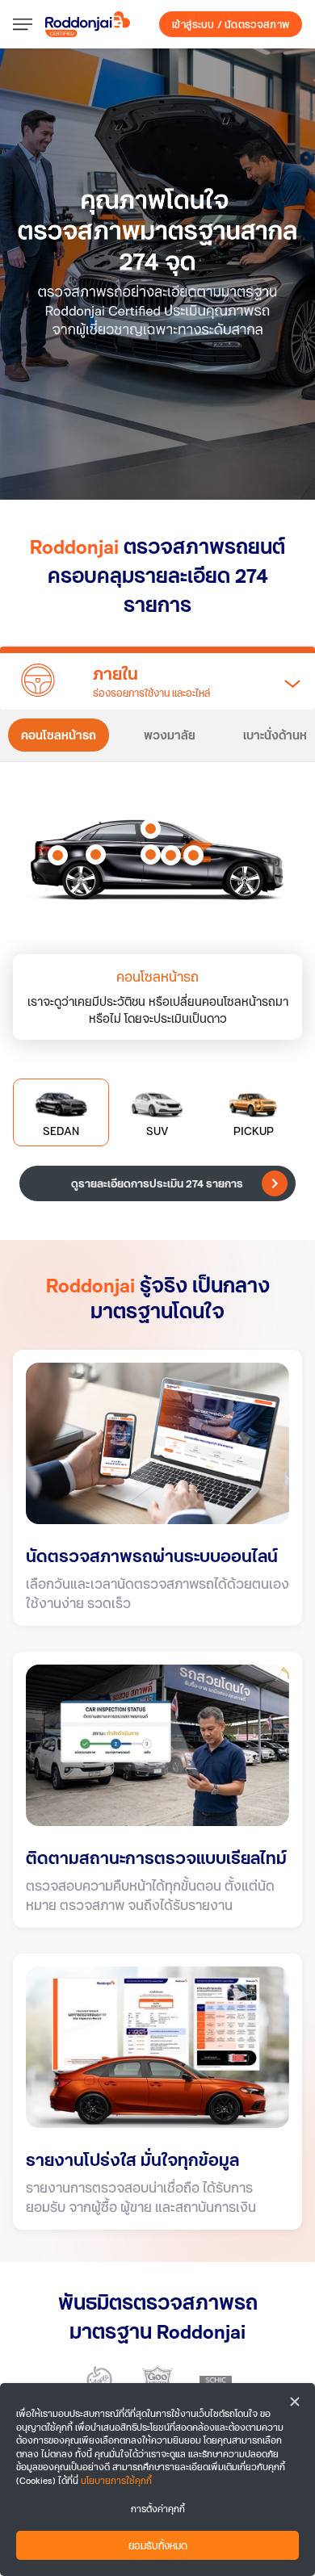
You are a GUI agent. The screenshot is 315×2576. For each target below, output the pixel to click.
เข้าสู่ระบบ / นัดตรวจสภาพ (231, 24)
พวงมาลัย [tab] (170, 735)
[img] (157, 274)
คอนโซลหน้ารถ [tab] (59, 735)
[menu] (29, 24)
